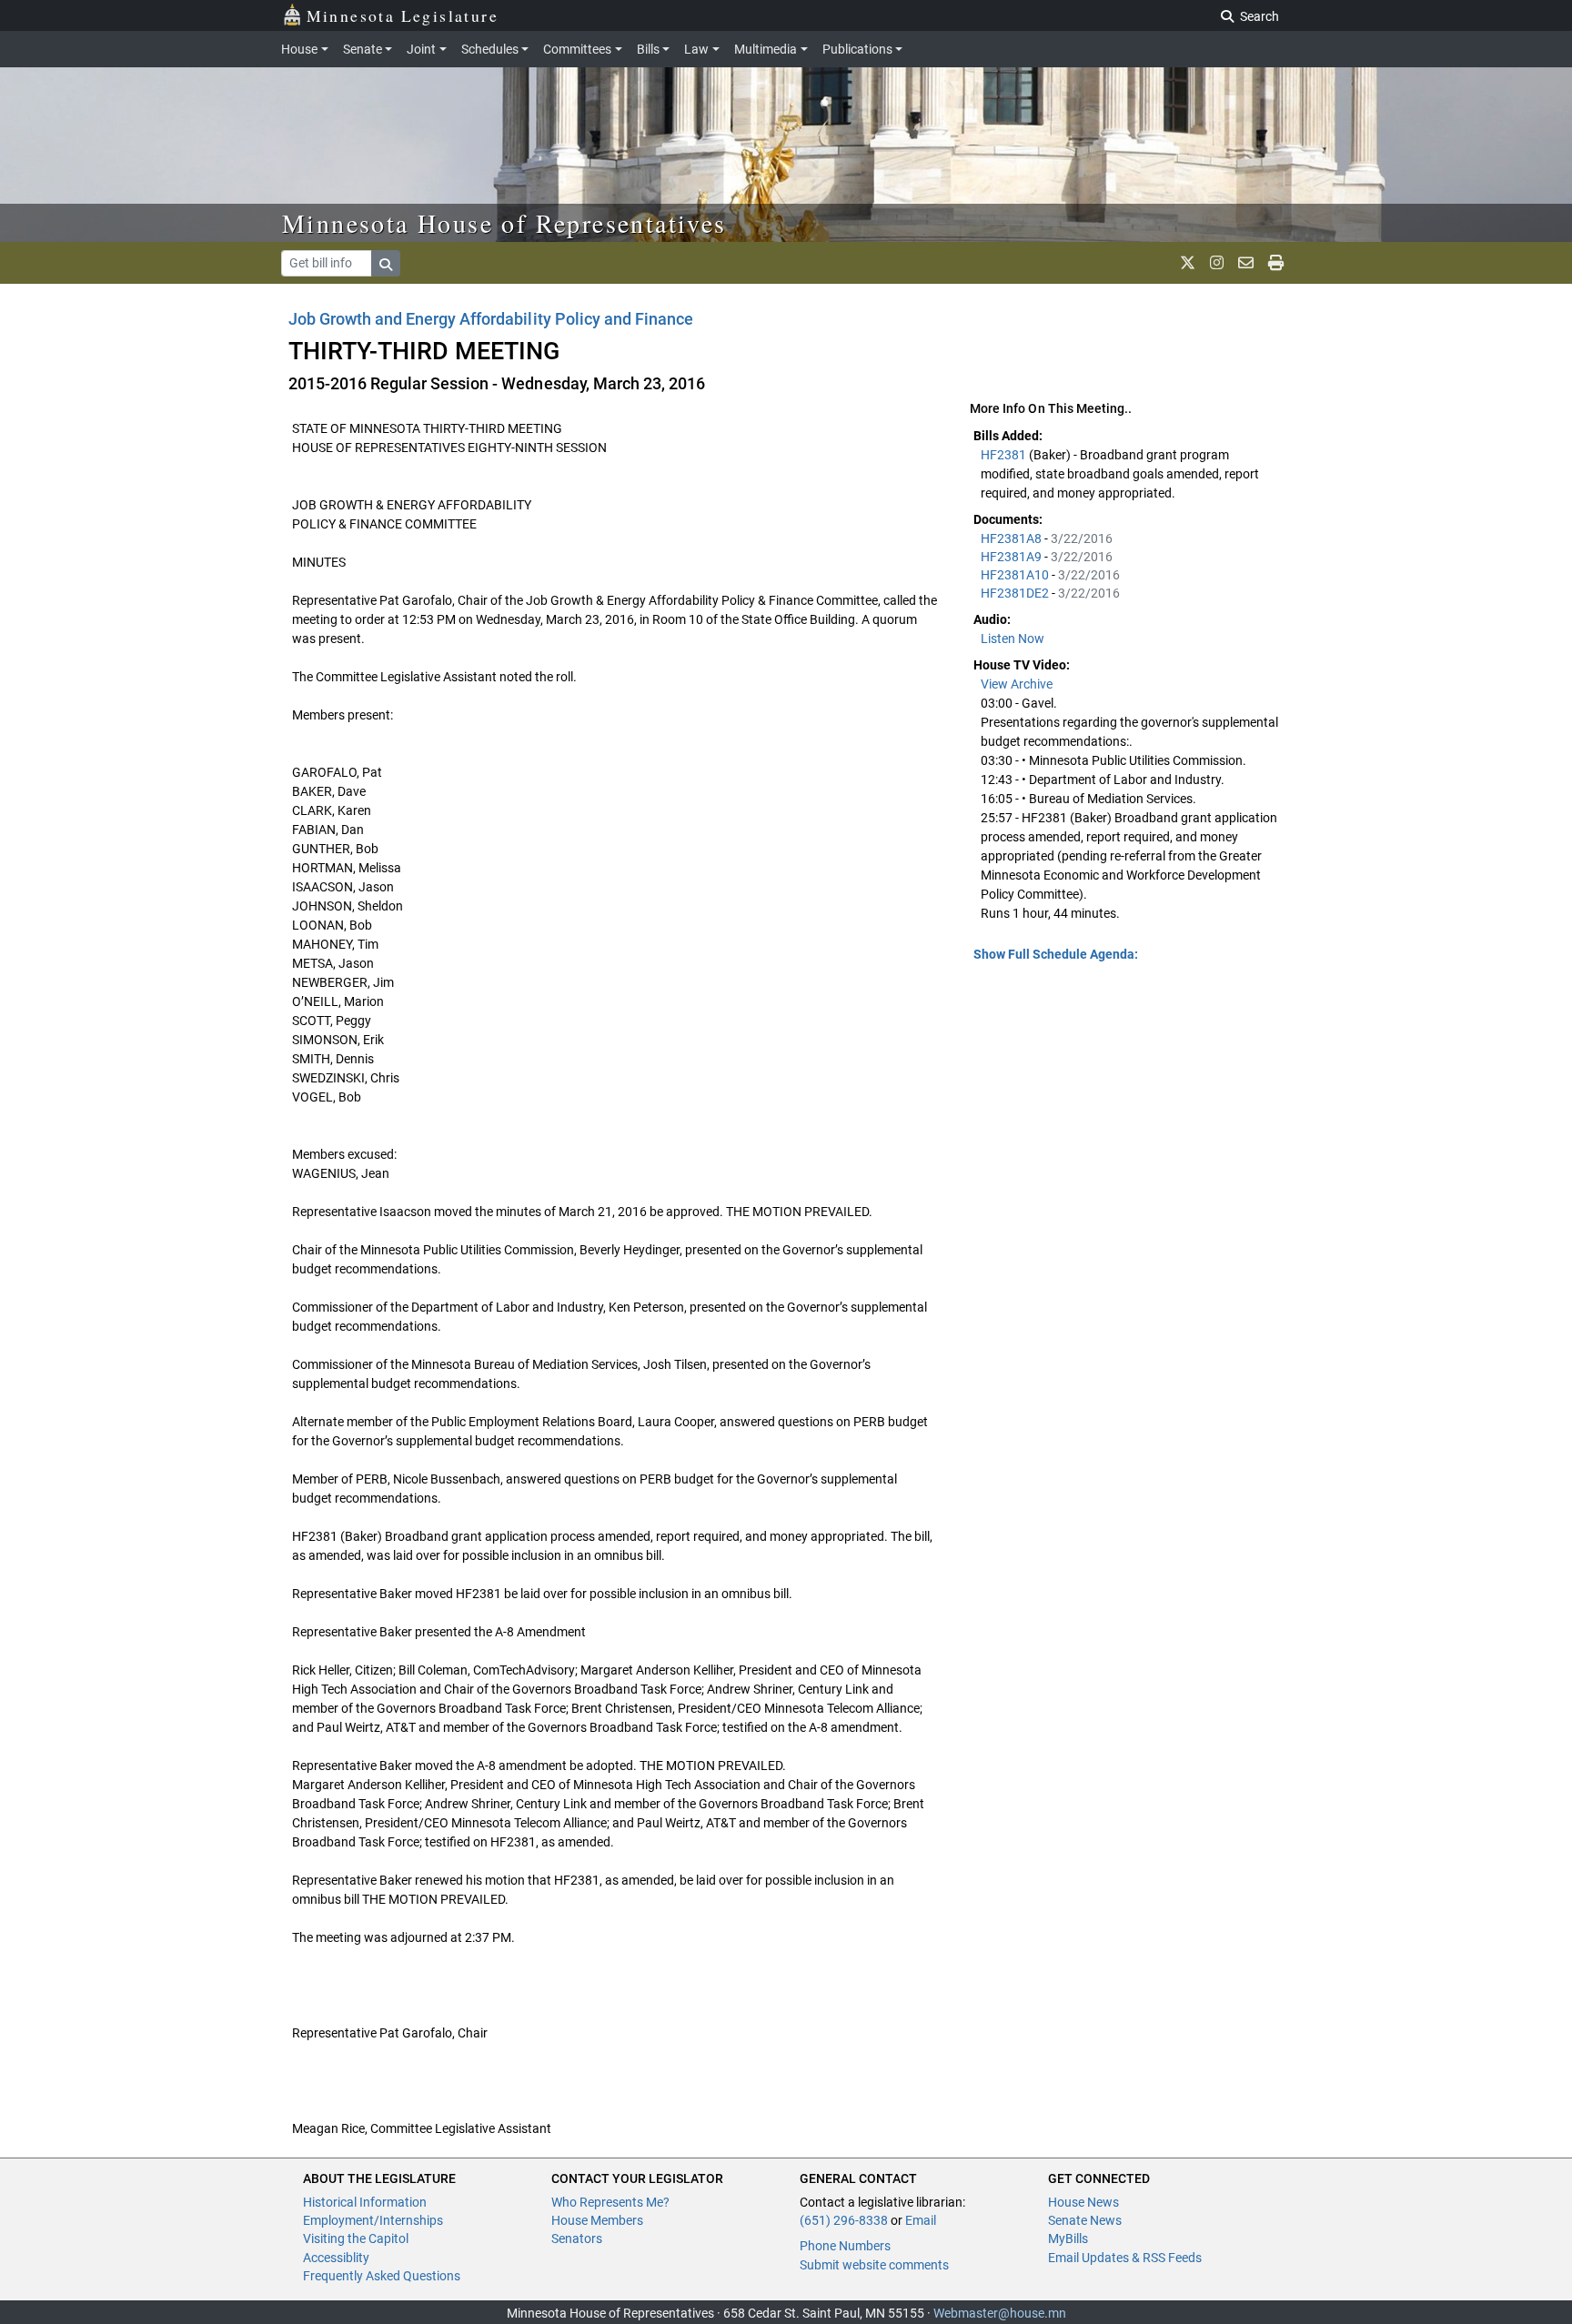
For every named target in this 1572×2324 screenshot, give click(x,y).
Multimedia (766, 49)
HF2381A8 (1013, 538)
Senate (363, 49)
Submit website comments (874, 2265)
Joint (421, 49)
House (299, 49)
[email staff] (1246, 263)
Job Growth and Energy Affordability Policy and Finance (491, 319)
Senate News (1085, 2220)
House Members (597, 2220)
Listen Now (1013, 639)
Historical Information (365, 2202)
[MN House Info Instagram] (1217, 263)
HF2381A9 (1013, 557)
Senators (577, 2238)
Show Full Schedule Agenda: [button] (1056, 954)
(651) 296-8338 (844, 2220)
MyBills (1068, 2238)
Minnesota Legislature (403, 15)
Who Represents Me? (610, 2202)
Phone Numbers (845, 2246)
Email (921, 2220)
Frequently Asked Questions (382, 2276)
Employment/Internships (373, 2220)
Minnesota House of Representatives (504, 223)
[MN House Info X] (1188, 263)
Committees (577, 49)
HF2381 (1005, 455)
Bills (648, 49)
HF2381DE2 (1016, 593)
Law (696, 49)
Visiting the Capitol (356, 2238)
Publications (857, 49)
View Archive (1017, 684)
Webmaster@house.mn (1000, 2313)
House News (1083, 2202)
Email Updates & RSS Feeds (1125, 2258)
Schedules (490, 49)
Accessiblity (336, 2258)
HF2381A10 (1016, 575)
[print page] (1276, 263)
